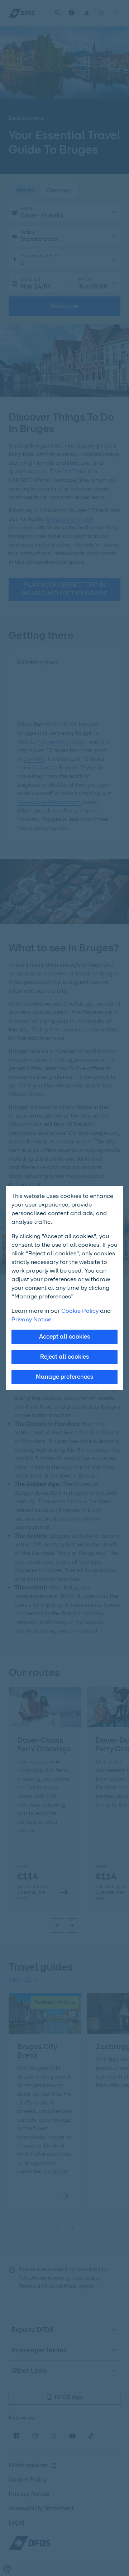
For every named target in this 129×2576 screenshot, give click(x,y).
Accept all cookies (64, 1337)
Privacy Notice (31, 1319)
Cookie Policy (80, 1311)
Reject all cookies (64, 1357)
